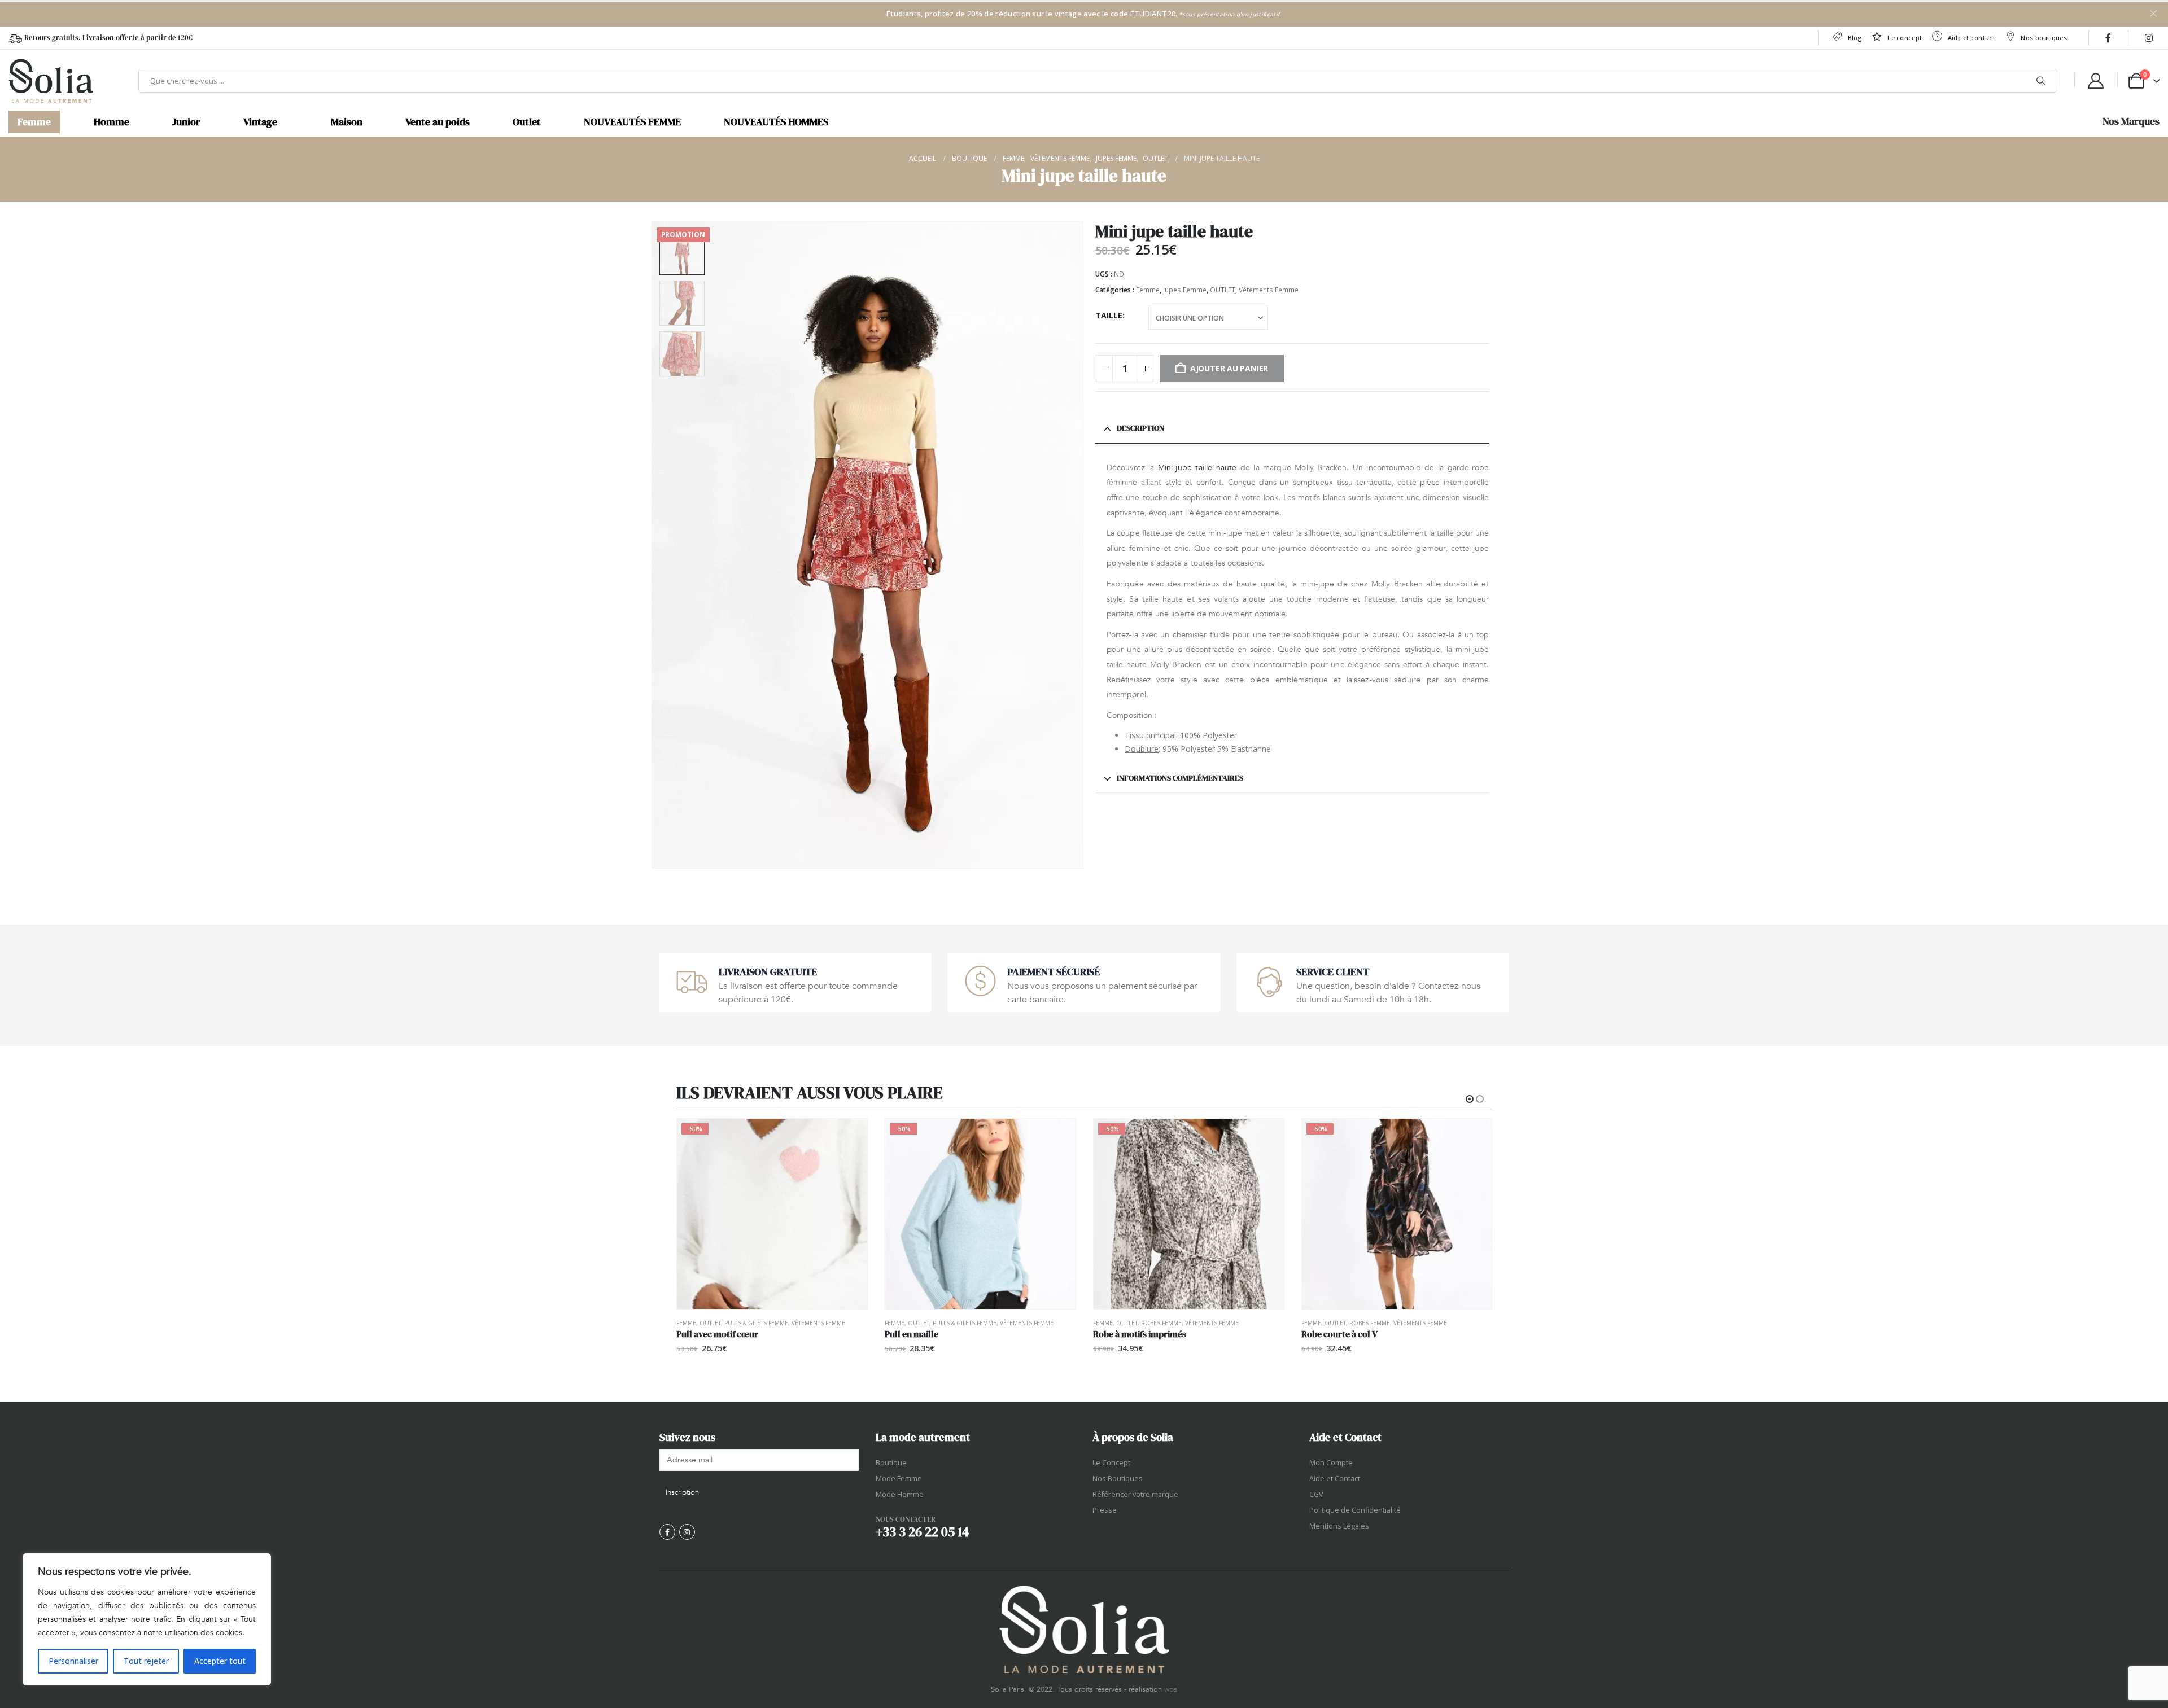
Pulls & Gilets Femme (756, 1323)
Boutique (891, 1463)
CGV (1316, 1494)
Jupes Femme (1185, 290)
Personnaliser (73, 1661)
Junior (186, 122)
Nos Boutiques (1118, 1479)
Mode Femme (899, 1479)
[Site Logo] (51, 81)
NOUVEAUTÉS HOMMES (776, 122)
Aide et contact (1972, 38)
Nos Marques (2131, 121)
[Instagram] (2149, 38)
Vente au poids (438, 122)
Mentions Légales (1339, 1526)
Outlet (527, 122)
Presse (1105, 1510)
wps (1171, 1689)
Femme (34, 122)
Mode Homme (900, 1494)
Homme (112, 122)
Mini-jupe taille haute (1197, 468)
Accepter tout (220, 1661)
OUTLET (1223, 290)
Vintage (260, 122)
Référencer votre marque (1135, 1494)
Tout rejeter (146, 1661)
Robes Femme (953, 1323)
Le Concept (1111, 1463)
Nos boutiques (2044, 38)
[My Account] (2096, 81)
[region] (147, 1619)
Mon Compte (1331, 1463)
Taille (1109, 315)
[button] (654, 545)
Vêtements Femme (1269, 290)
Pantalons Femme (1376, 1323)
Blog (1855, 38)
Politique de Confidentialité (1355, 1510)
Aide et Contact (1335, 1479)
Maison (347, 122)
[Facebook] (2108, 38)
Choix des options (849, 1137)
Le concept (1905, 38)
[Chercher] (2041, 81)
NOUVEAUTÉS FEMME (632, 122)
